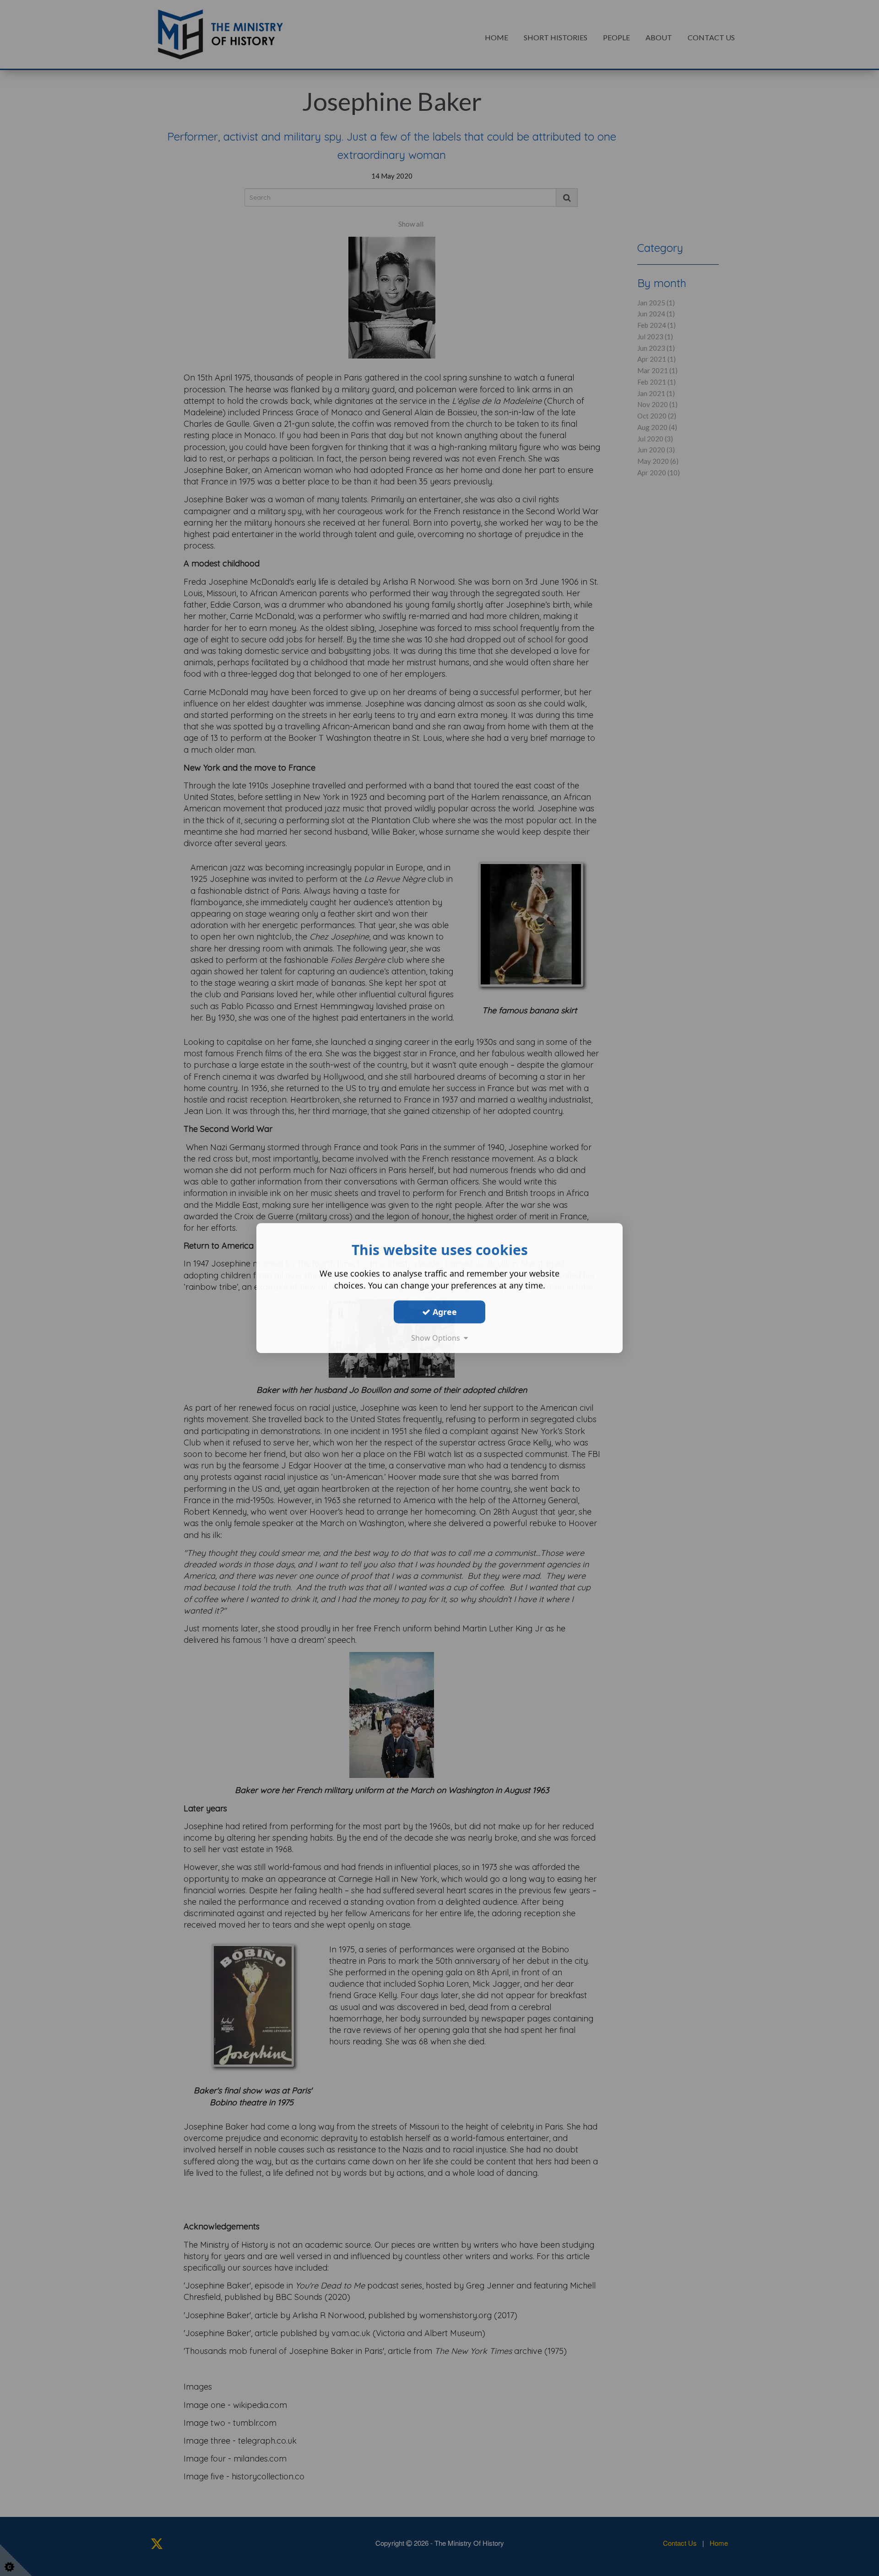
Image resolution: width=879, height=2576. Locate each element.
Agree (444, 1312)
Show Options (437, 1338)
